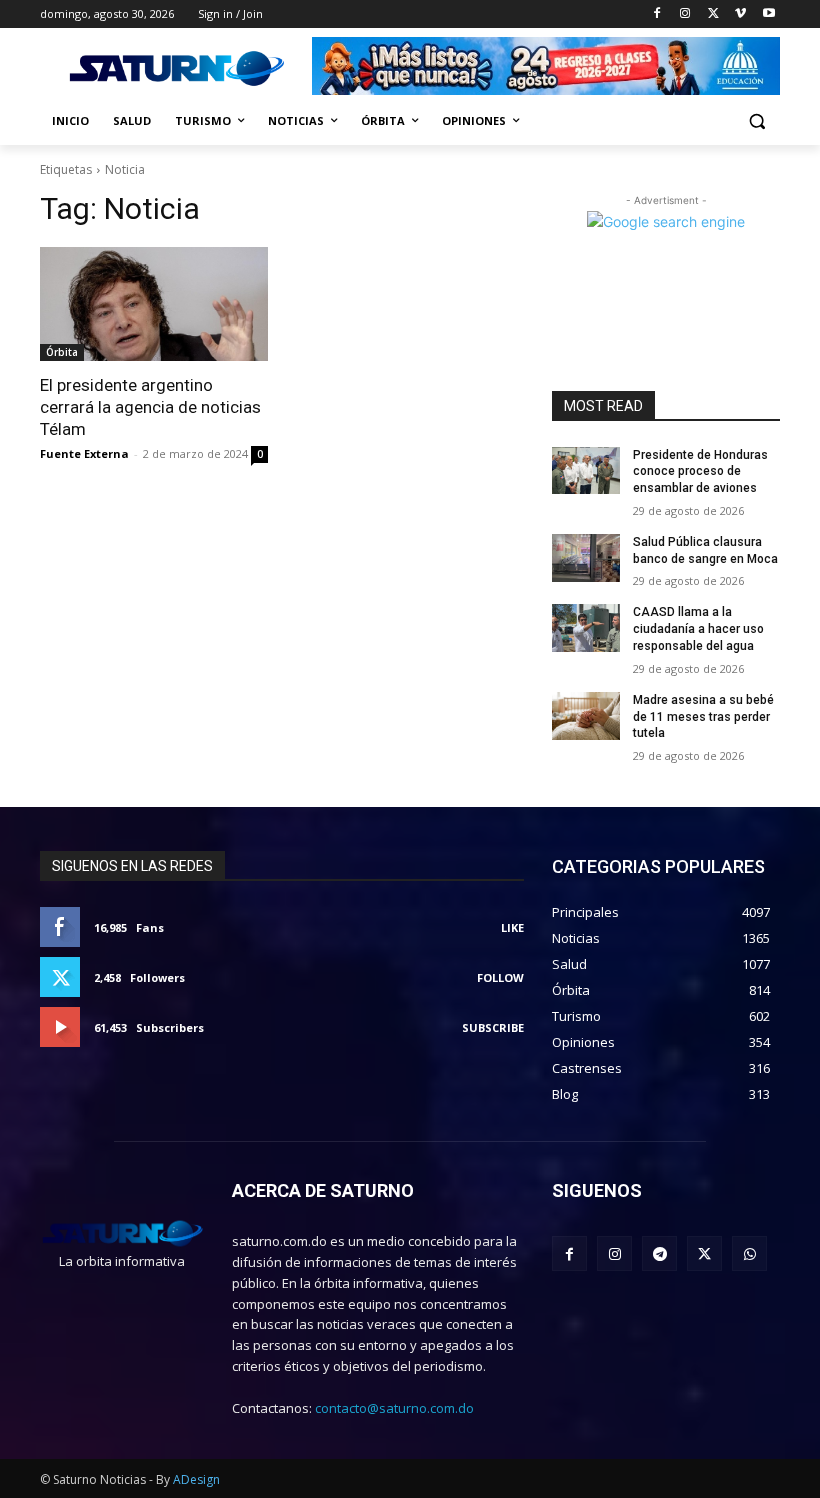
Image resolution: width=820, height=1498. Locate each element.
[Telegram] (659, 1253)
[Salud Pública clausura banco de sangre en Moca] (586, 558)
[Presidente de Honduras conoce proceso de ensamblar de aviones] (586, 471)
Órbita (62, 352)
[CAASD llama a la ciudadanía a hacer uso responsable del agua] (586, 628)
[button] (756, 121)
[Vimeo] (740, 14)
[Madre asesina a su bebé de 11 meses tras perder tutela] (586, 716)
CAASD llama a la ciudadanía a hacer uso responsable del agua (698, 629)
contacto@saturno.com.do (394, 1408)
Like (512, 927)
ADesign (196, 1479)
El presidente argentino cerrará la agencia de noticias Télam (150, 407)
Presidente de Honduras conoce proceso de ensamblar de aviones (700, 472)
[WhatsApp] (749, 1253)
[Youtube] (768, 14)
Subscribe (493, 1027)
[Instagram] (685, 14)
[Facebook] (657, 14)
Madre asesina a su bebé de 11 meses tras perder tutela (703, 717)
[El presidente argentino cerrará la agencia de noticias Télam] (154, 304)
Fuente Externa (84, 453)
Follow (500, 977)
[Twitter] (713, 14)
